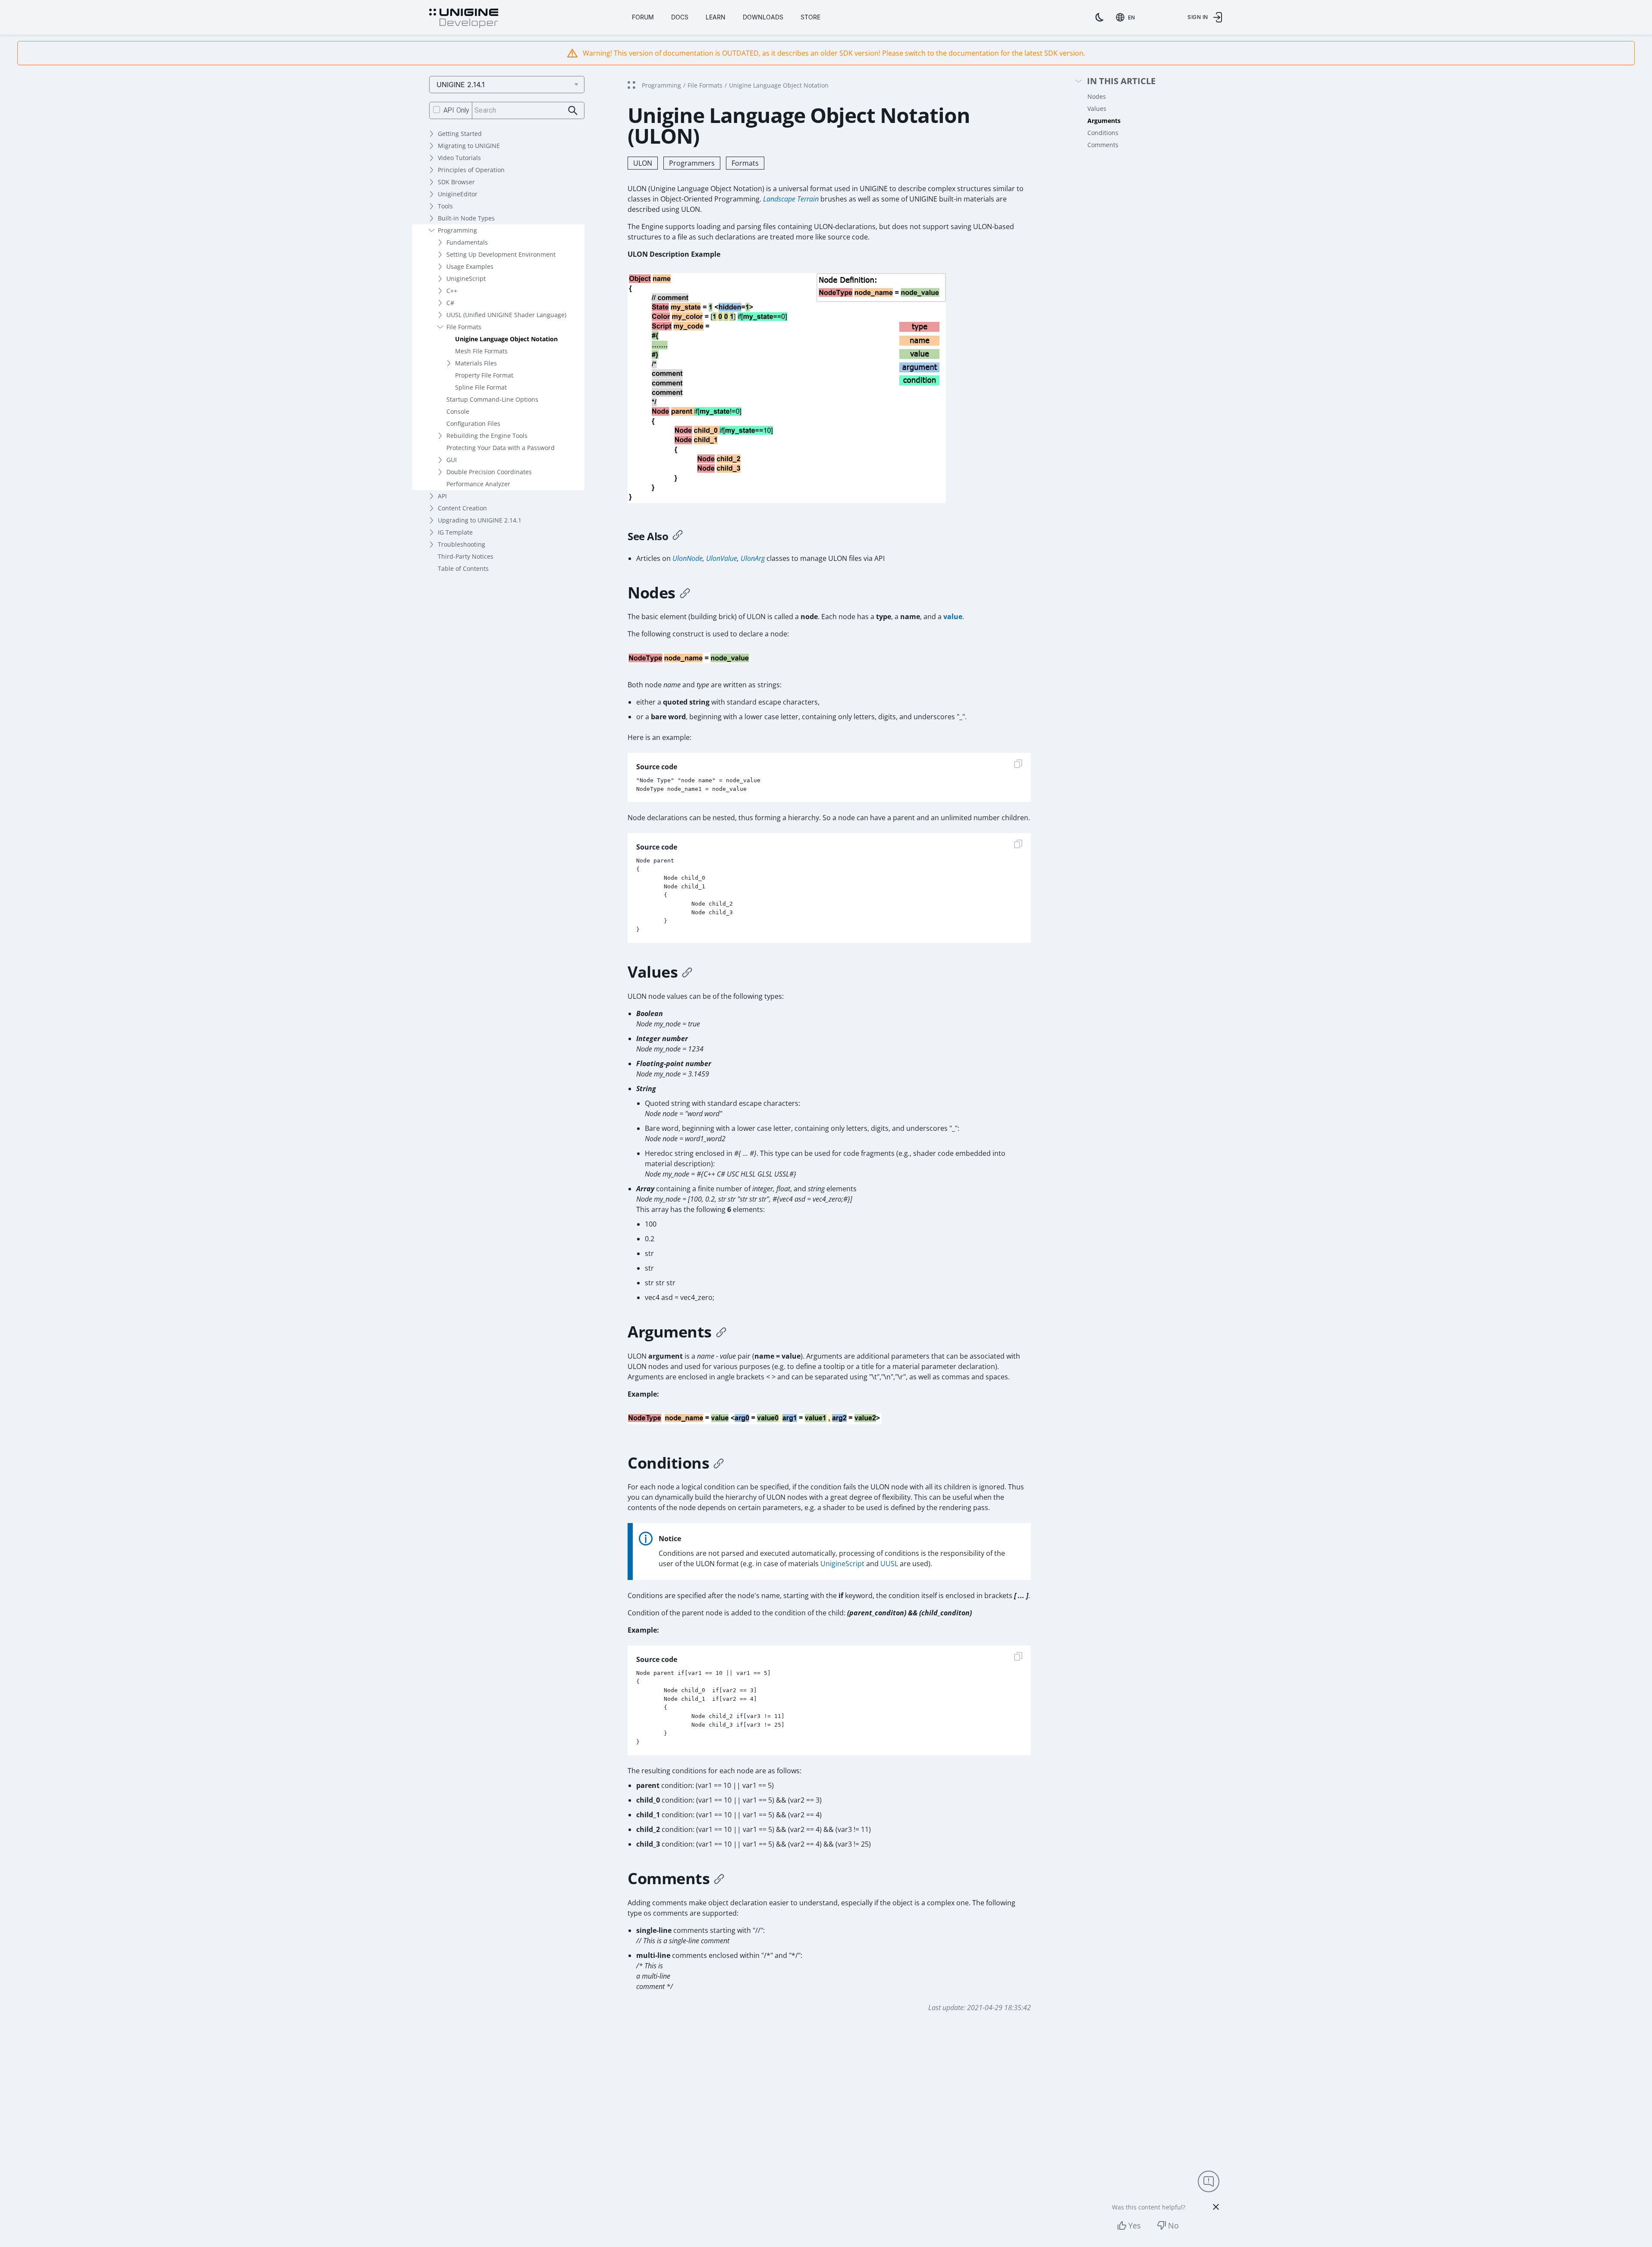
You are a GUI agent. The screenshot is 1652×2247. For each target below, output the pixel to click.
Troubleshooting (462, 544)
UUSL (889, 1564)
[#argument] (721, 1332)
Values (1097, 109)
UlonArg (753, 558)
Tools (445, 206)
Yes (1135, 2225)
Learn (716, 17)
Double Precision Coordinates (489, 472)
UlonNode (688, 558)
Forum (643, 17)
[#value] (687, 972)
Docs (680, 17)
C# (450, 303)
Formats (745, 163)
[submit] (573, 111)
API (442, 496)
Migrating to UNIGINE (469, 146)
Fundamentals (467, 242)
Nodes (1097, 96)
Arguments (1104, 121)
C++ (452, 291)
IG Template (455, 532)
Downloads (763, 17)
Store (810, 17)
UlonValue (722, 558)
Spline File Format (481, 387)
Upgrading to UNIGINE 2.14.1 (480, 520)
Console (458, 411)
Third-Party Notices (466, 556)
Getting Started (460, 134)
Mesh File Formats (481, 351)
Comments (1103, 145)
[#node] (685, 593)
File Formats (464, 327)
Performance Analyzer (478, 484)
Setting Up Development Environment (501, 254)
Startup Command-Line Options (492, 399)
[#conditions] (719, 1463)
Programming (457, 230)
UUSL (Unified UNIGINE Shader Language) (506, 315)
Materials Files (476, 363)
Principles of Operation (471, 170)
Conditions (1103, 133)
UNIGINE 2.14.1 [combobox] (461, 85)
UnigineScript (466, 279)
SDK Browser (456, 182)
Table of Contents (463, 568)
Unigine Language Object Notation (506, 339)
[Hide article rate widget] (1216, 2207)
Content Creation (462, 508)
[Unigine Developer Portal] (464, 19)
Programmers (692, 163)
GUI (452, 460)
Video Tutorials (459, 158)
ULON (643, 163)
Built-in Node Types (466, 218)
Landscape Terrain (791, 199)
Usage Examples (470, 266)
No (1173, 2225)
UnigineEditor (458, 194)
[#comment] (719, 1879)
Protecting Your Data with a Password (501, 448)
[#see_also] (678, 536)
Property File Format (484, 375)
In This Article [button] (1121, 81)
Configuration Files (473, 423)
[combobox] (1127, 17)
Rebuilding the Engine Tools (487, 436)
